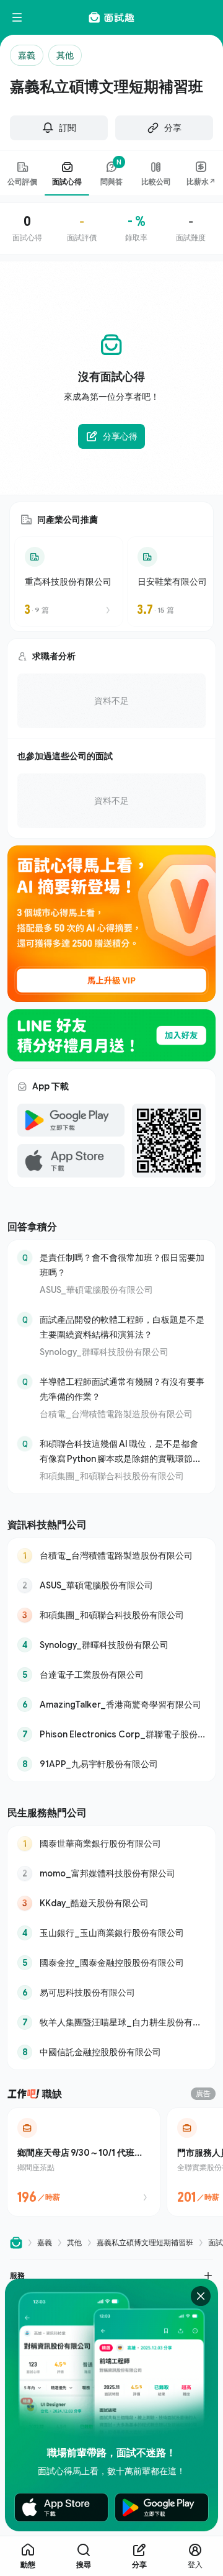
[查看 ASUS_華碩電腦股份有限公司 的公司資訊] (111, 1585)
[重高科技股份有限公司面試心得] (69, 582)
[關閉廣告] (201, 2296)
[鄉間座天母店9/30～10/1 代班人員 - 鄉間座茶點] (84, 2162)
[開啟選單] (17, 17)
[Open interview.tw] (16, 2243)
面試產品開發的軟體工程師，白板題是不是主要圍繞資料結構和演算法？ (122, 1327)
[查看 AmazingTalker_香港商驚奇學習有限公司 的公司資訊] (111, 1705)
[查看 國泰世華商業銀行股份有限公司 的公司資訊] (111, 1844)
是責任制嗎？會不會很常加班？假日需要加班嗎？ (122, 1265)
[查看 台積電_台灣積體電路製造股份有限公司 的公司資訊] (111, 1556)
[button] (111, 2275)
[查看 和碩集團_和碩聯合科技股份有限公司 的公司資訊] (111, 1615)
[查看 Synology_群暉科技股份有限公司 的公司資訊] (111, 1645)
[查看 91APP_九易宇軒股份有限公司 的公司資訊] (111, 1764)
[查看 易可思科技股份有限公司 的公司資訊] (111, 1993)
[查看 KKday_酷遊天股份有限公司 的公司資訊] (111, 1903)
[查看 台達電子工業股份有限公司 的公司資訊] (111, 1675)
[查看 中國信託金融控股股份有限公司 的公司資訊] (111, 2052)
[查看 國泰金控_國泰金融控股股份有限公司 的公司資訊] (111, 1963)
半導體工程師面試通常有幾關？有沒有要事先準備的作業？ (122, 1389)
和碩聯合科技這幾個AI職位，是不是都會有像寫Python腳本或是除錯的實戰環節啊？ (119, 1452)
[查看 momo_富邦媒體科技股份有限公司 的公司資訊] (111, 1873)
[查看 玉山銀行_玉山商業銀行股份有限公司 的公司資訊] (111, 1933)
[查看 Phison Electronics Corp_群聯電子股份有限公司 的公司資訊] (111, 1734)
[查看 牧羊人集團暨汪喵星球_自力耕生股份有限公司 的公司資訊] (111, 2022)
